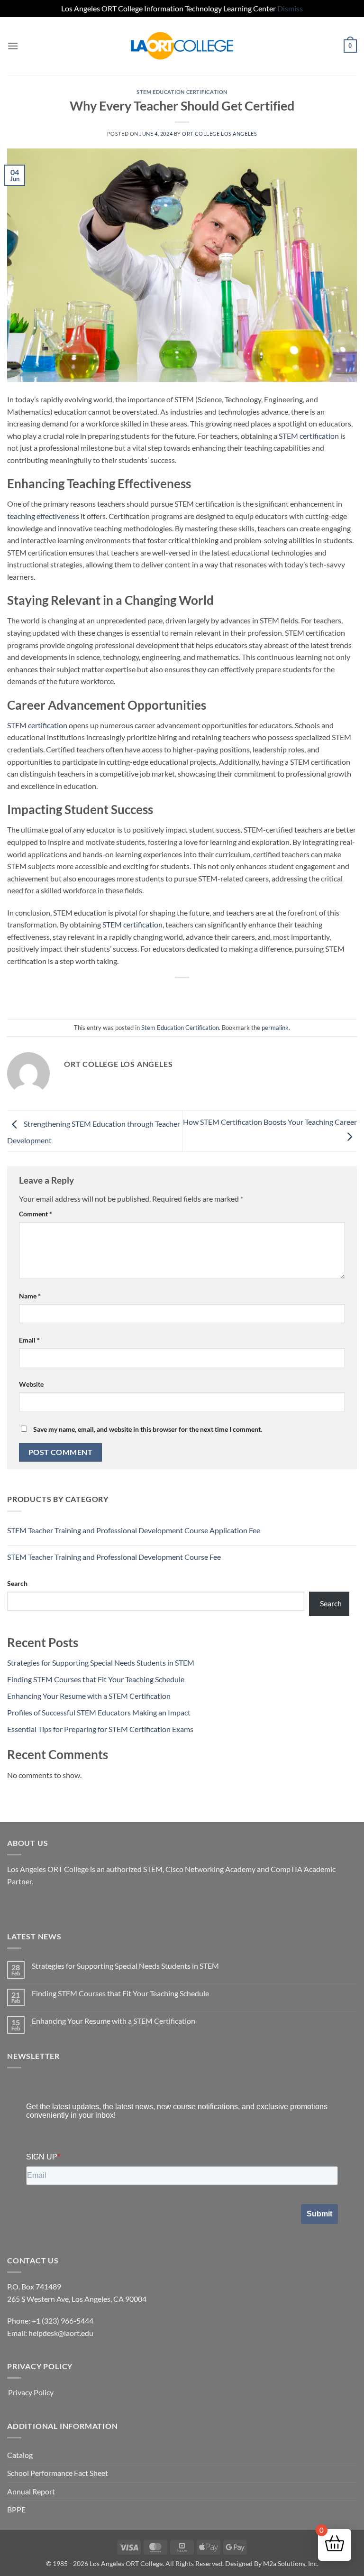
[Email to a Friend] (191, 994)
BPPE (16, 2509)
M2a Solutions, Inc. (291, 2563)
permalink (275, 1028)
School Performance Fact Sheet (58, 2473)
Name (30, 1296)
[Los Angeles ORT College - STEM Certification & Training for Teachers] (182, 46)
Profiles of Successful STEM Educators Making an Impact (99, 1712)
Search (17, 1583)
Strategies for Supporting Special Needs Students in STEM (101, 1663)
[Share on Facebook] (156, 994)
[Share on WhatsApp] (139, 994)
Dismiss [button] (290, 8)
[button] (13, 46)
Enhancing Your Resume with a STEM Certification (89, 1696)
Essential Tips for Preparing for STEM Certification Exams (100, 1729)
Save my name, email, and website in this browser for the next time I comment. (148, 1429)
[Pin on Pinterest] (208, 994)
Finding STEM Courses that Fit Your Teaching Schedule (96, 1679)
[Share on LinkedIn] (225, 994)
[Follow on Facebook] (16, 1905)
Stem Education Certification (182, 92)
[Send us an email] (33, 1905)
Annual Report (31, 2491)
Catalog (20, 2455)
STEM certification (309, 436)
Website (31, 1384)
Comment (36, 1214)
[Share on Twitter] (173, 994)
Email (29, 1340)
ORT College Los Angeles (219, 134)
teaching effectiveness (43, 516)
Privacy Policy (31, 2392)
